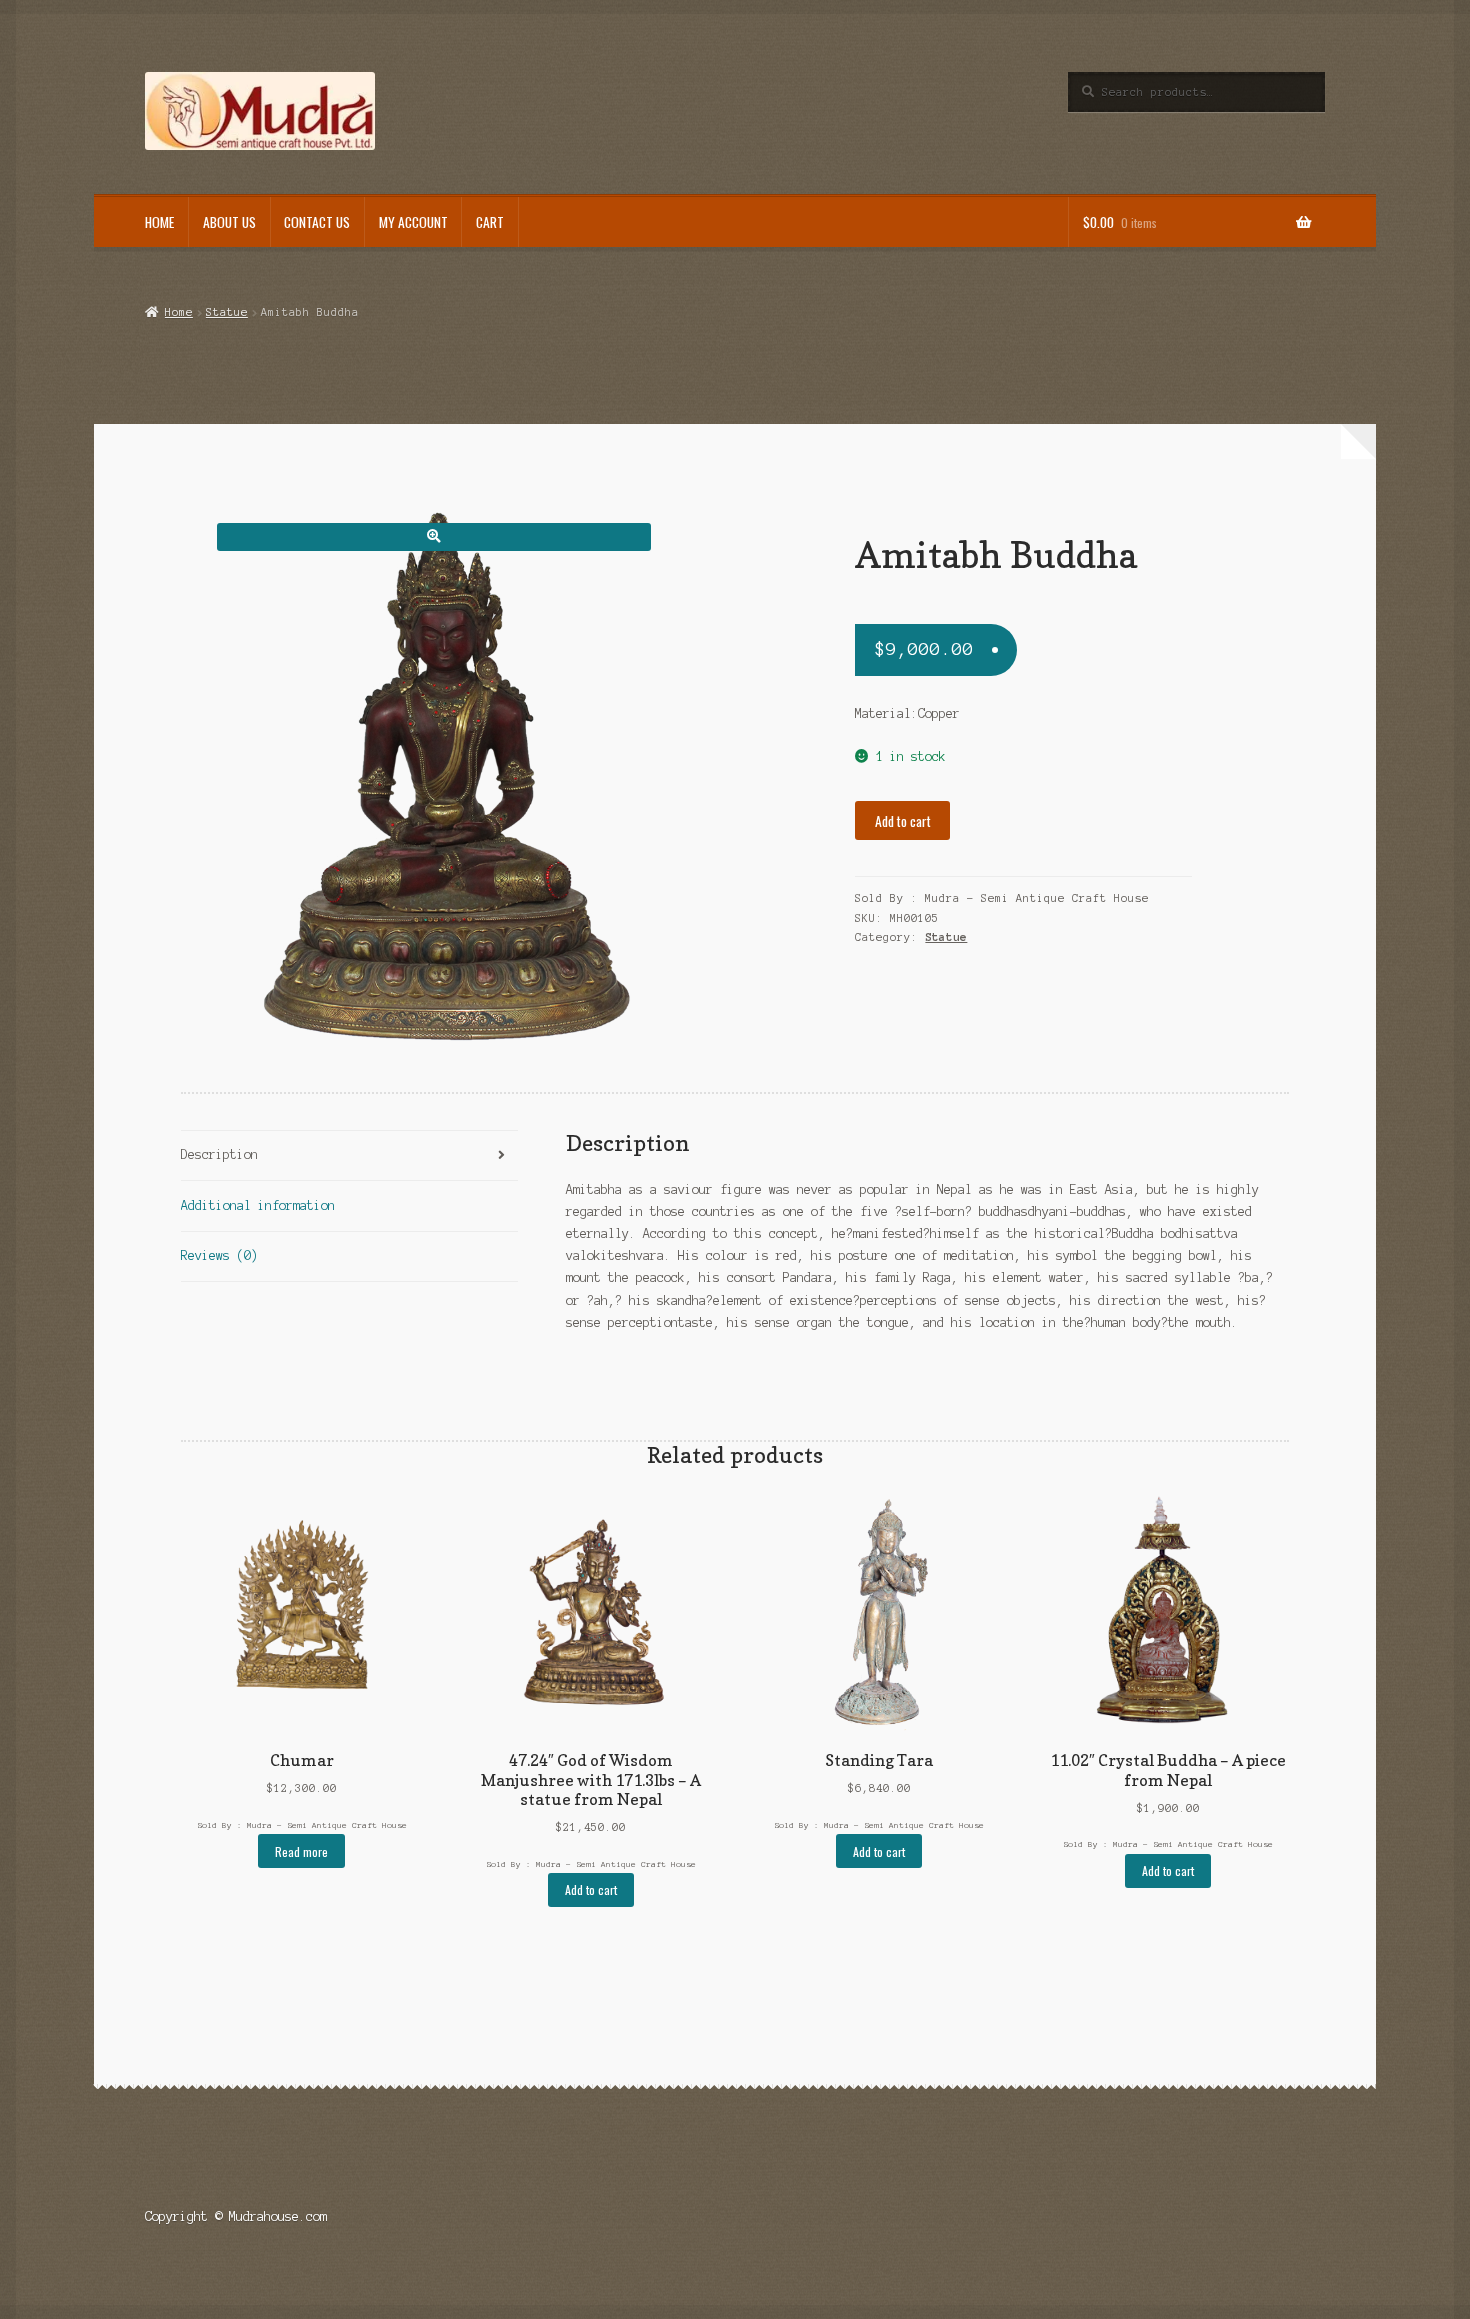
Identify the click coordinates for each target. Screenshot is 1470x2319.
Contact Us (317, 222)
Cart (490, 222)
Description (219, 1154)
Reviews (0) (219, 1255)
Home (159, 222)
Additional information (258, 1205)
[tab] (349, 1156)
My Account (413, 222)
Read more (301, 1851)
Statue (227, 312)
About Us (229, 222)
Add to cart (903, 821)
